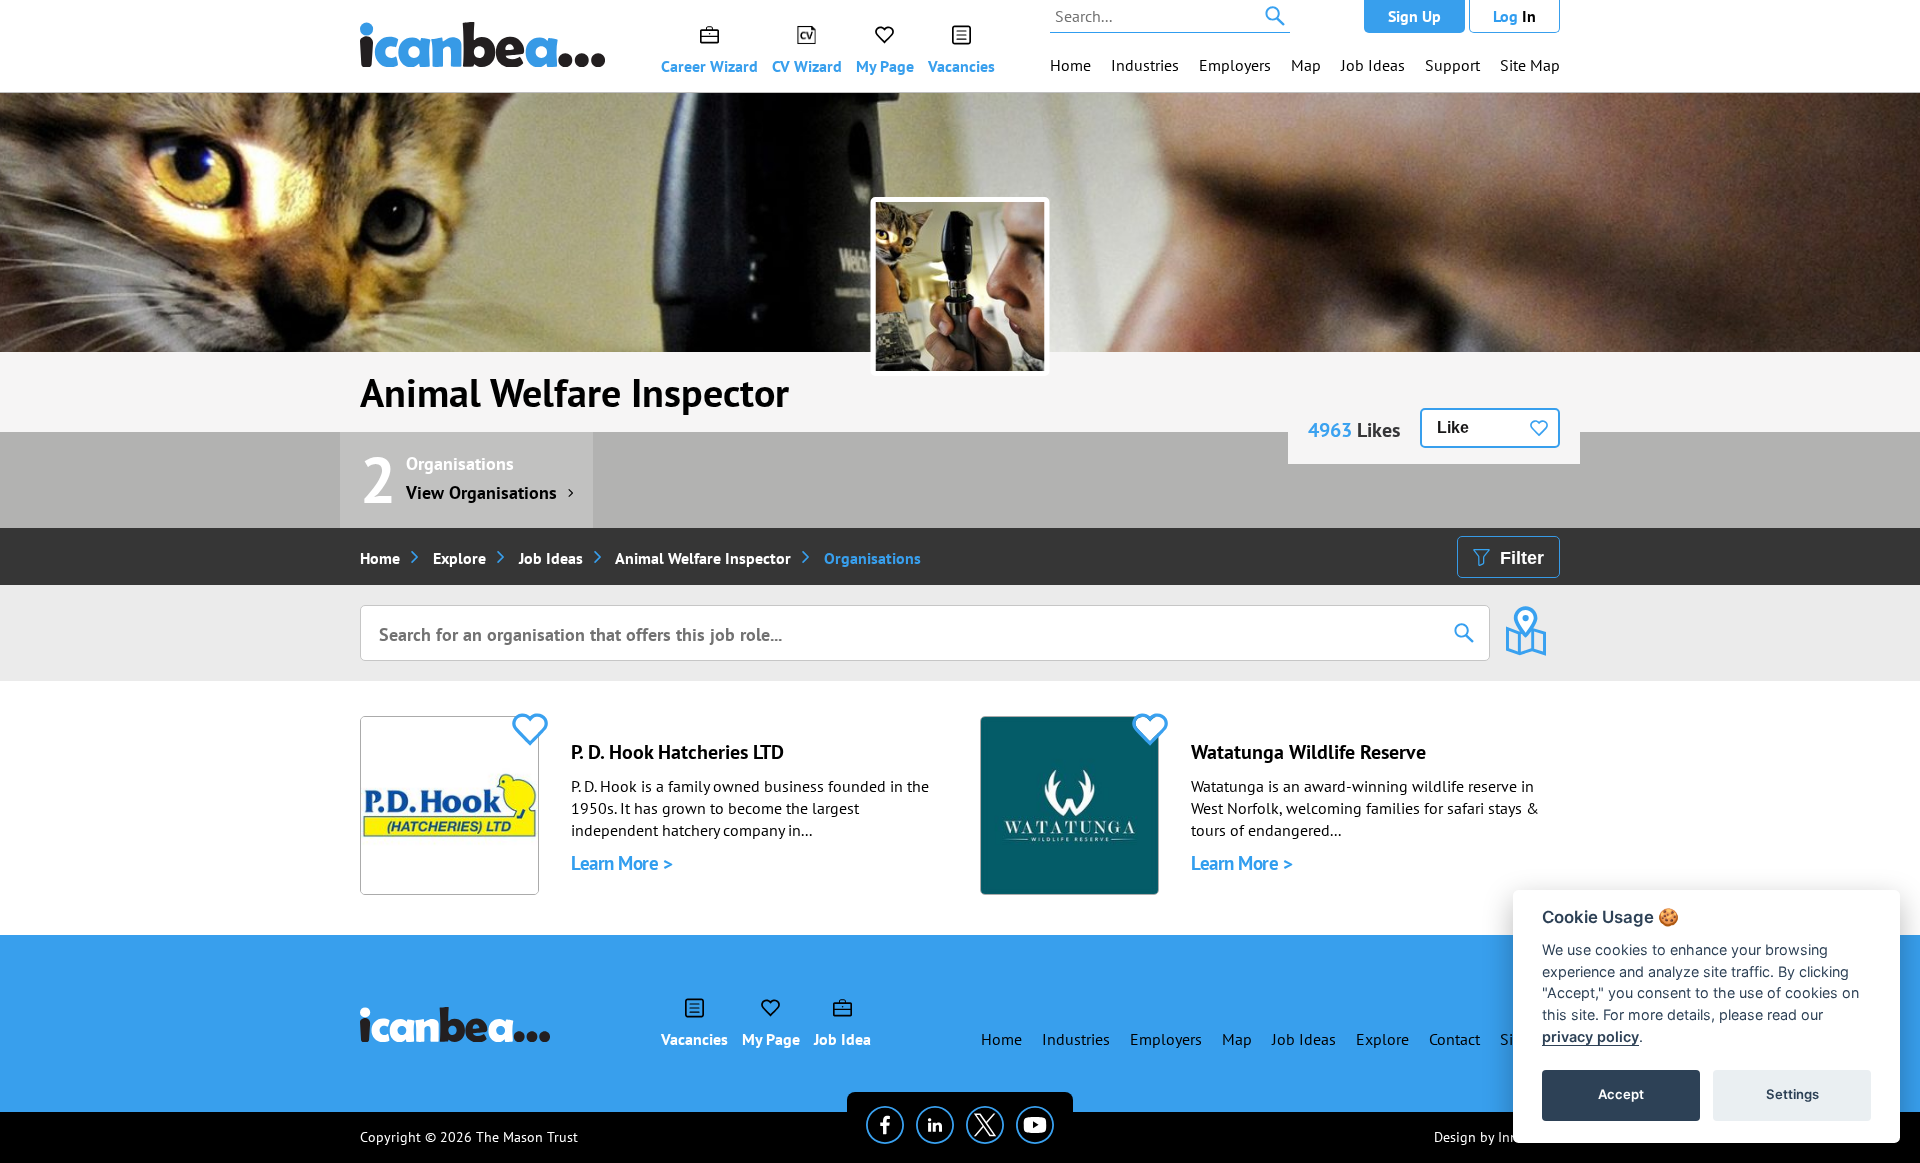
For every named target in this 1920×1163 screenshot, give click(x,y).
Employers (1235, 65)
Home (1070, 65)
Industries (1145, 65)
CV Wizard (807, 66)
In (1514, 16)
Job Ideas (1373, 65)
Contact (1454, 1039)
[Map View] (1525, 617)
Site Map (1530, 65)
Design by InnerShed (1497, 1137)
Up (1414, 16)
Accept (1621, 1094)
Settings (1792, 1094)
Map (1306, 65)
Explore (459, 558)
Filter (1522, 558)
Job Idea (842, 1039)
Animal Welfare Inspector (574, 392)
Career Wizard (709, 66)
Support (1452, 65)
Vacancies (961, 66)
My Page (885, 66)
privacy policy (1590, 1036)
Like (1453, 427)
